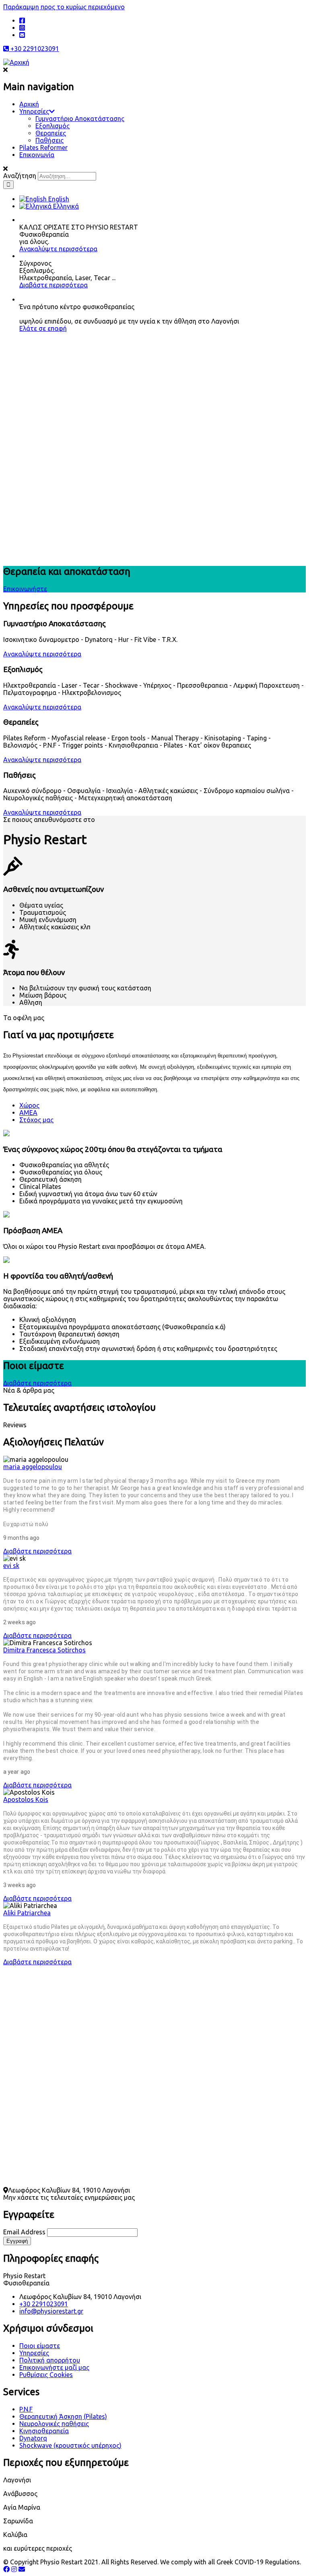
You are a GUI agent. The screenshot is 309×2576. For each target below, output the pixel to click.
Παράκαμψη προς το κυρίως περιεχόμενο (64, 7)
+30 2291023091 (34, 49)
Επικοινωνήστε (25, 589)
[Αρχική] (16, 62)
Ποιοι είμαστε (40, 2346)
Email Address (24, 2232)
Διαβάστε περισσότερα (54, 285)
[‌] (22, 20)
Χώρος (29, 1105)
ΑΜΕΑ (28, 1113)
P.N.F (26, 2409)
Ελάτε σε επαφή (43, 328)
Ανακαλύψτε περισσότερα (58, 249)
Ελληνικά (65, 206)
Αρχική (29, 104)
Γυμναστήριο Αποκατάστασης (80, 119)
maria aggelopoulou (33, 1467)
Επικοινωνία (37, 155)
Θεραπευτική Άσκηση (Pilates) (63, 2416)
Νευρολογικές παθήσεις (54, 2424)
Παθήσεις (49, 140)
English (58, 199)
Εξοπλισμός (53, 126)
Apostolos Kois (26, 1799)
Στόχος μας (36, 1120)
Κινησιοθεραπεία (44, 2431)
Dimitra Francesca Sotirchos (44, 1650)
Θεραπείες (51, 133)
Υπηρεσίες (34, 111)
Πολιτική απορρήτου (50, 2360)
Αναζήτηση (20, 176)
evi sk (11, 1566)
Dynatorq (33, 2438)
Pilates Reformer (43, 148)
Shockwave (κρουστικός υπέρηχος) (70, 2445)
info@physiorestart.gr (51, 2311)
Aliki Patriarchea (27, 1913)
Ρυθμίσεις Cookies (46, 2375)
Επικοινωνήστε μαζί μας (54, 2367)
